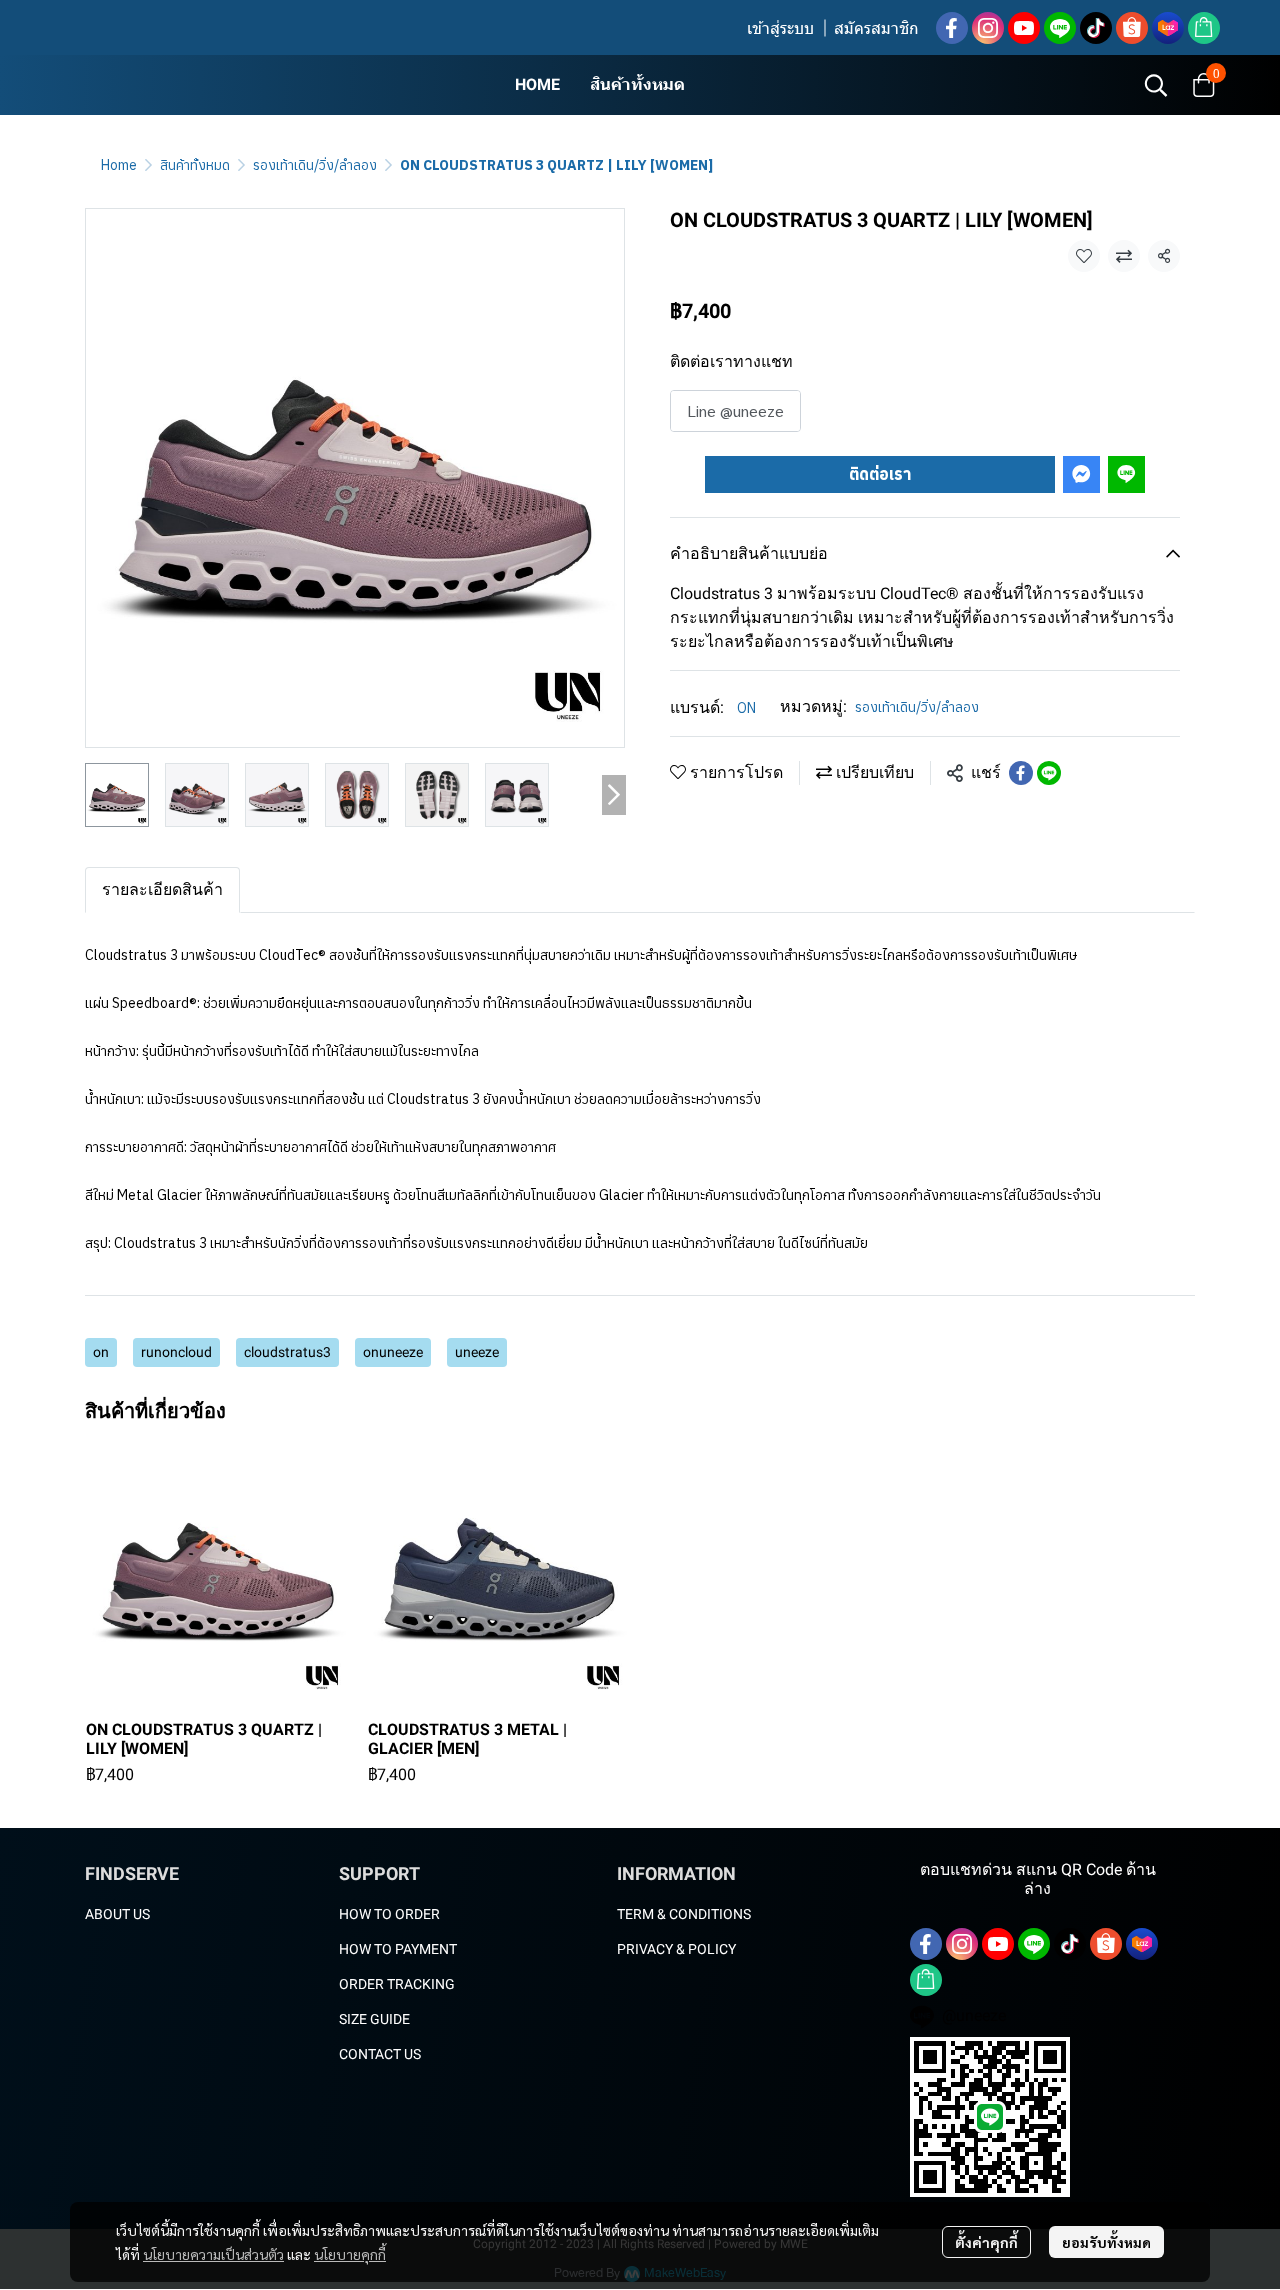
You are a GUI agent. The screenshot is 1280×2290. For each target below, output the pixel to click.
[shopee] (1132, 28)
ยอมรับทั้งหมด (1106, 2242)
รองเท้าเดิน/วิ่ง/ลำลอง (315, 165)
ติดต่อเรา (880, 474)
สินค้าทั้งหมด (195, 165)
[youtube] (1024, 28)
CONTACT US (380, 2054)
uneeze (477, 1352)
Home (119, 165)
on (101, 1352)
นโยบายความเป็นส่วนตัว (213, 2254)
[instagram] (988, 28)
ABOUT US (117, 1914)
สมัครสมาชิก (876, 28)
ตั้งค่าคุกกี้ (986, 2242)
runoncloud (176, 1352)
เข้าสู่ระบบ (780, 28)
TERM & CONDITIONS (684, 1914)
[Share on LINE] (1049, 773)
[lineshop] (1204, 28)
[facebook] (952, 28)
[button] (1156, 85)
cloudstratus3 (287, 1352)
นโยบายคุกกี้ (350, 2254)
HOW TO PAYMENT (398, 1949)
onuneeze (393, 1352)
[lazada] (1168, 28)
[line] (1060, 28)
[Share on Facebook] (1021, 773)
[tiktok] (1096, 28)
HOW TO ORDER (389, 1914)
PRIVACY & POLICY (676, 1949)
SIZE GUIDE (374, 2019)
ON (746, 708)
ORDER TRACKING (397, 1984)
